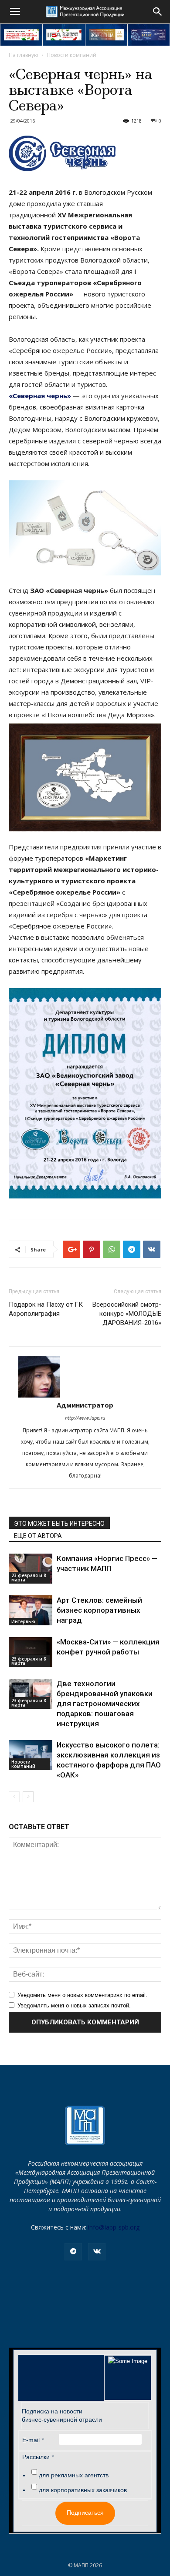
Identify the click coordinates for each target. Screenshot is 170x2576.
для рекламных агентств (74, 2475)
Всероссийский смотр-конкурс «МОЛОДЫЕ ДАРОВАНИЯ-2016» (127, 1314)
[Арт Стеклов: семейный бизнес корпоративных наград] (31, 1610)
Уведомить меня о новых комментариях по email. (82, 1995)
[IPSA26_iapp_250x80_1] (21, 35)
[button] (158, 12)
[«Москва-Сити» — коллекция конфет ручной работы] (31, 1652)
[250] (106, 35)
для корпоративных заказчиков (83, 2490)
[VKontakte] (97, 2252)
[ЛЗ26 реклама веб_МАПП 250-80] (149, 35)
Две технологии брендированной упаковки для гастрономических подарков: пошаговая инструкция (105, 1704)
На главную (24, 55)
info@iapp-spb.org (114, 2227)
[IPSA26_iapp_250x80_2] (64, 35)
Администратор (85, 1405)
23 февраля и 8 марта (29, 1578)
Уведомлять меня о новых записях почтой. (74, 2005)
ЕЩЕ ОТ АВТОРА (38, 1536)
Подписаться (85, 2513)
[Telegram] (73, 2252)
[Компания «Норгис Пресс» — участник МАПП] (31, 1569)
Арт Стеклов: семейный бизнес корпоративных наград (99, 1610)
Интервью (23, 1621)
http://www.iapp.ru (85, 1418)
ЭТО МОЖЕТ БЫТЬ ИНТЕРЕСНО (59, 1524)
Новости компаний (71, 55)
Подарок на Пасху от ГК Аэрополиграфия (46, 1309)
